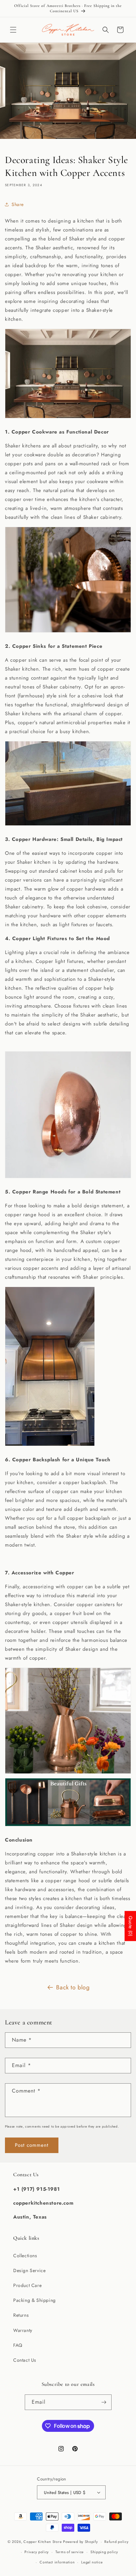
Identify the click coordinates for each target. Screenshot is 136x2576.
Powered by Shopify (81, 2542)
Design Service (29, 2270)
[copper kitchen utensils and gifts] (68, 1826)
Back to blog (73, 1987)
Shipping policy (104, 2552)
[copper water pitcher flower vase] (68, 1773)
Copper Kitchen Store (43, 2542)
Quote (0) (130, 1926)
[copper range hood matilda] (50, 1446)
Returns (21, 2315)
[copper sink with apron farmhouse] (68, 825)
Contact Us (25, 2360)
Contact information (57, 2562)
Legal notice (92, 2562)
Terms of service (70, 2552)
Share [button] (18, 204)
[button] (13, 30)
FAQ (18, 2345)
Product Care (27, 2285)
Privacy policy (37, 2552)
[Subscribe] (104, 2402)
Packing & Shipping (34, 2300)
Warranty (23, 2330)
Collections (25, 2256)
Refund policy (116, 2542)
